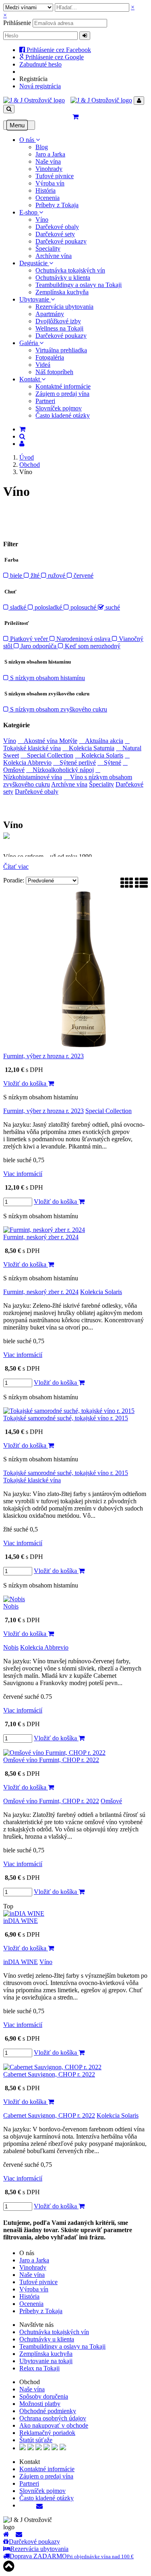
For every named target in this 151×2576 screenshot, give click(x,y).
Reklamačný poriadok (47, 2433)
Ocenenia (48, 198)
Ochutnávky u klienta (63, 278)
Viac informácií (23, 1174)
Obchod (30, 465)
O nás (28, 140)
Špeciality (48, 249)
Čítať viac (16, 867)
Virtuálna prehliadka (61, 350)
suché (112, 607)
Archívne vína (54, 256)
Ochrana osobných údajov (53, 2418)
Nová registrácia (40, 86)
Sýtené (109, 763)
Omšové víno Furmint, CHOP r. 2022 (51, 1760)
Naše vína (48, 161)
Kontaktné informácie (63, 386)
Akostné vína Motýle (48, 741)
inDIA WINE (21, 1921)
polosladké (48, 607)
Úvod (27, 457)
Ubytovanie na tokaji (46, 2361)
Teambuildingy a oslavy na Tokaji (79, 285)
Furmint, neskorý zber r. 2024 (41, 1237)
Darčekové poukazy (61, 241)
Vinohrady (49, 169)
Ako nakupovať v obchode (54, 2425)
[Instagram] (33, 2505)
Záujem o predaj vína (62, 394)
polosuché (83, 607)
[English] (23, 2448)
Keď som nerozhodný (92, 646)
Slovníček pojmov (59, 408)
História (46, 190)
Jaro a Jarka (50, 154)
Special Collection (47, 755)
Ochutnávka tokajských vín (70, 270)
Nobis (11, 1606)
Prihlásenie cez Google (54, 57)
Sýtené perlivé (74, 763)
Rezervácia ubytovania (64, 307)
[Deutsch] (31, 2448)
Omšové (111, 1801)
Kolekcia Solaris (99, 755)
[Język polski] (39, 2448)
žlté (35, 575)
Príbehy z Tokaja (57, 205)
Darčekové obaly (57, 227)
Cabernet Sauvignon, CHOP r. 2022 (49, 2074)
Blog (42, 147)
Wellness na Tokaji (59, 328)
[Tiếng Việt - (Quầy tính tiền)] (63, 2448)
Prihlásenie (17, 23)
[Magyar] (47, 2448)
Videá (43, 365)
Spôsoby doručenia (44, 2396)
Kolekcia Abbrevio (44, 1647)
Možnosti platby (40, 2404)
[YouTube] (27, 2505)
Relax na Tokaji (39, 2368)
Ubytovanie (35, 299)
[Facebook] (21, 2505)
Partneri (45, 401)
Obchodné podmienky (48, 2411)
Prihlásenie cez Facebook (58, 50)
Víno (42, 220)
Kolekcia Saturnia (88, 748)
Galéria (29, 343)
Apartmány (50, 314)
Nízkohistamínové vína (52, 773)
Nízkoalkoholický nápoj (60, 770)
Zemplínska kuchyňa (62, 292)
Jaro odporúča (38, 646)
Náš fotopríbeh (54, 372)
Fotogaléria (50, 357)
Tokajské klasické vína (32, 1480)
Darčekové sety (55, 234)
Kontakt (30, 379)
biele (16, 575)
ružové (57, 575)
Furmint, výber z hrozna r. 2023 (43, 1056)
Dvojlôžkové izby (58, 321)
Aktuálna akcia (101, 741)
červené (83, 575)
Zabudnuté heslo (40, 64)
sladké (18, 607)
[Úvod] (6, 2534)
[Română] (55, 2448)
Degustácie (34, 263)
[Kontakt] (41, 2506)
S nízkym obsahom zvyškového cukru (58, 709)
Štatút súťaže (36, 2440)
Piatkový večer (29, 639)
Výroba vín (50, 183)
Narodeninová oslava (83, 639)
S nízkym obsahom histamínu (47, 678)
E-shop (29, 212)
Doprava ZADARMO (72, 2556)
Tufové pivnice (55, 176)
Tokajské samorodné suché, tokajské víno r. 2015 (66, 1418)
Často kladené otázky (63, 415)
